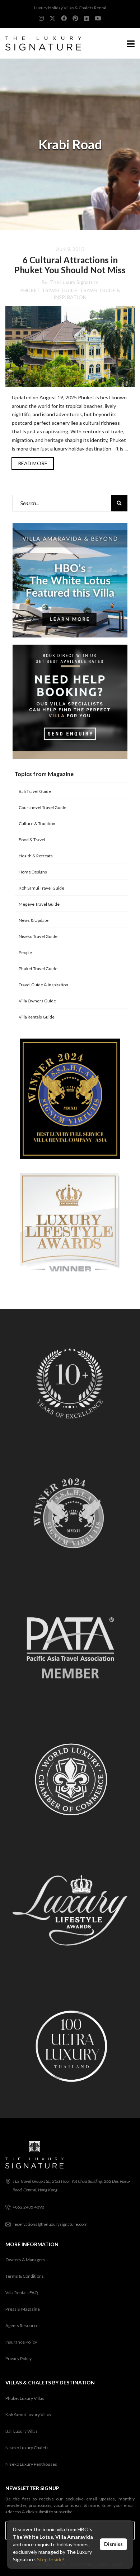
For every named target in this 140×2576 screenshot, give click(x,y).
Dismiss (113, 2544)
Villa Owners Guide (37, 1001)
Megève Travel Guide (39, 904)
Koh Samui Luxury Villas (28, 2415)
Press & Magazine (23, 2309)
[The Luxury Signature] (41, 44)
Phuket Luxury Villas (25, 2398)
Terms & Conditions (25, 2276)
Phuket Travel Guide (49, 290)
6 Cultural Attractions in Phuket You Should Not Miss (70, 265)
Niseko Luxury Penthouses (31, 2464)
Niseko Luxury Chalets (27, 2448)
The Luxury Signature (74, 282)
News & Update (34, 920)
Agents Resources (23, 2325)
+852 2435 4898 (28, 2207)
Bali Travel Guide (35, 791)
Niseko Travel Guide (38, 936)
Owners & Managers (25, 2260)
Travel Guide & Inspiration (43, 985)
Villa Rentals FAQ (22, 2293)
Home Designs (33, 872)
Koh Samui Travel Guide (41, 888)
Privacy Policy (18, 2358)
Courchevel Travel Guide (43, 807)
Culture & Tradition (37, 824)
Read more (33, 463)
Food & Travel (32, 840)
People (25, 952)
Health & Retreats (36, 856)
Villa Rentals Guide (37, 1017)
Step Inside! (51, 2559)
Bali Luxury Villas (22, 2431)
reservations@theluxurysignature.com (50, 2224)
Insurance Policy (21, 2342)
